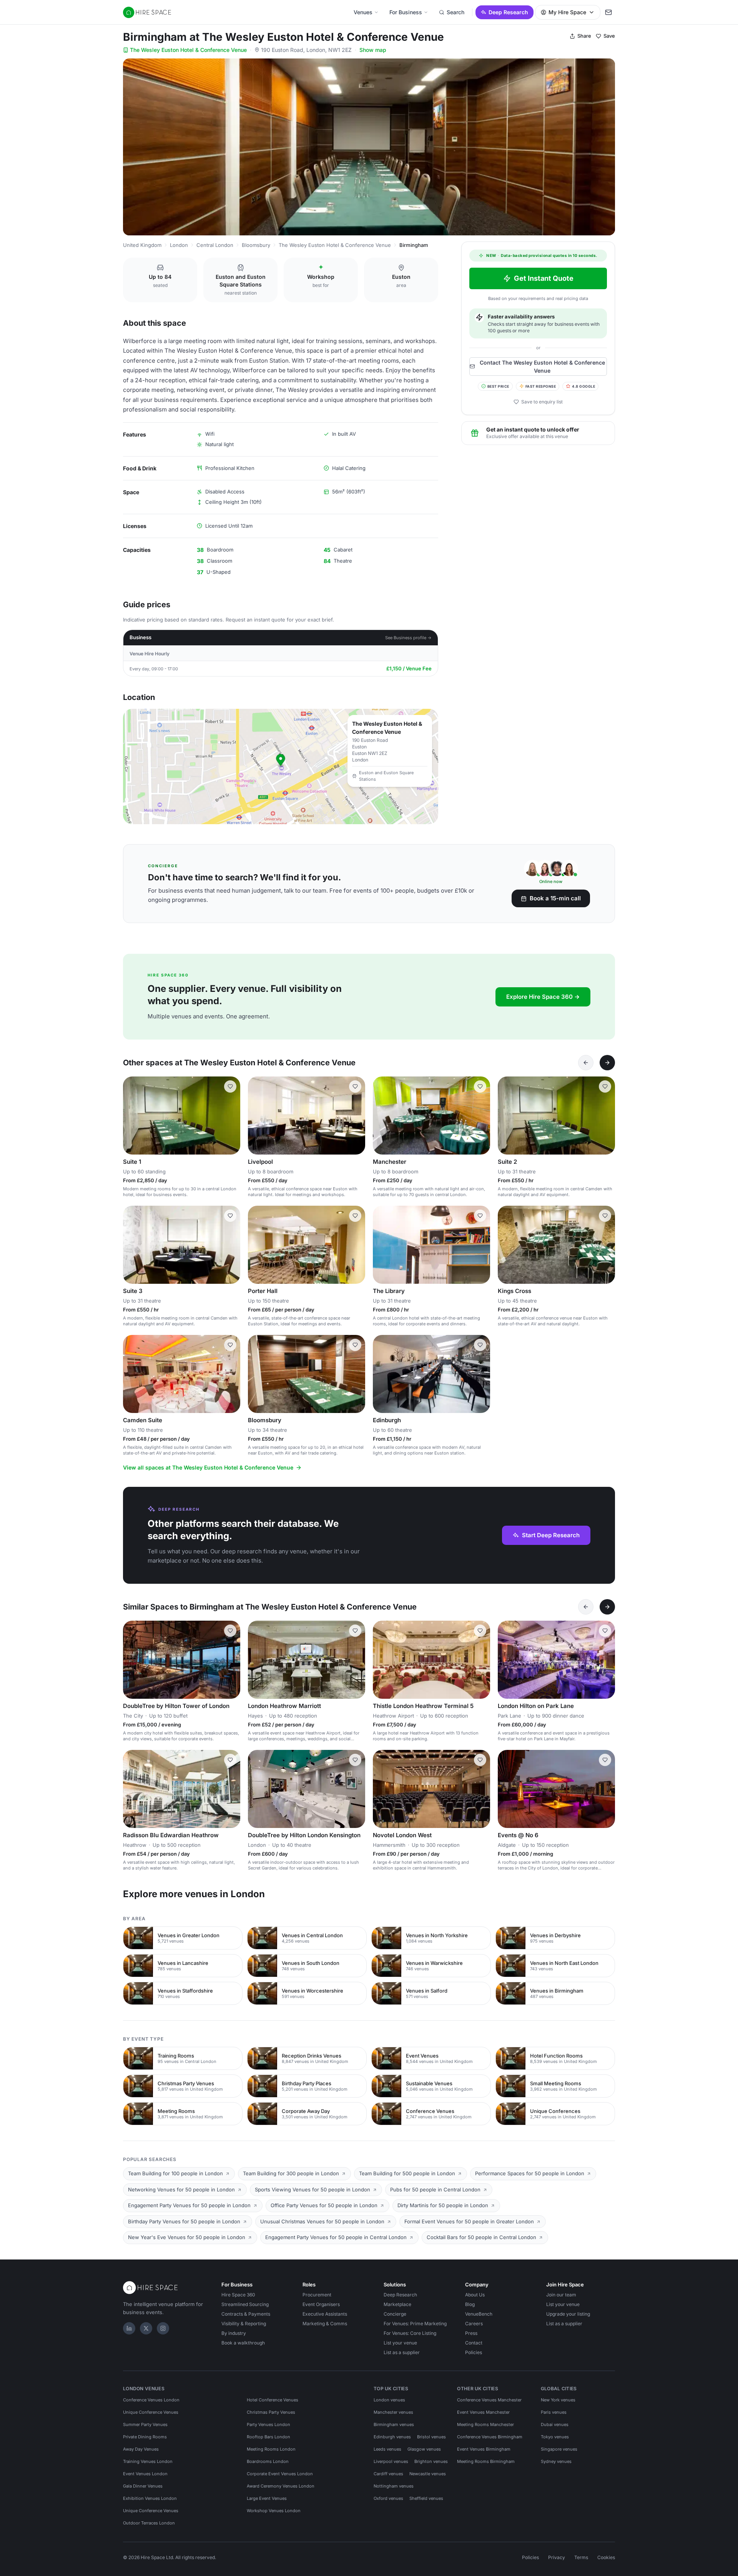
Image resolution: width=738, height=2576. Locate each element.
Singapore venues (559, 2449)
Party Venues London (268, 2424)
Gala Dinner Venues (143, 2486)
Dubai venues (555, 2424)
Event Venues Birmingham (484, 2449)
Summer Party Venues (145, 2424)
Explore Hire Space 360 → (543, 997)
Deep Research (508, 12)
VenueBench (479, 2314)
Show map (373, 50)
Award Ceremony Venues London (281, 2486)
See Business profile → (408, 638)
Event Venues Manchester (483, 2412)
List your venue (400, 2343)
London (179, 245)
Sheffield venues (426, 2498)
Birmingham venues (394, 2424)
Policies (474, 2352)
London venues (389, 2400)
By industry (234, 2333)
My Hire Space (567, 12)
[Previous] (586, 1063)
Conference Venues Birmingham (490, 2437)
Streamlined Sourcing (245, 2304)
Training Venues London (148, 2461)
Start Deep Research (551, 1535)
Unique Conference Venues (151, 2412)
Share (584, 36)
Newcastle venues (428, 2474)
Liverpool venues (391, 2461)
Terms (581, 2557)
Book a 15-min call (555, 898)
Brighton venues (431, 2461)
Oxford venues (388, 2498)
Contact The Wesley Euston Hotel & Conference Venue (542, 366)
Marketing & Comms (325, 2324)
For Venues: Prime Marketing (415, 2324)
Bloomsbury (256, 245)
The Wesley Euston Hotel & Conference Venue (188, 50)
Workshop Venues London (274, 2511)
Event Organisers (321, 2304)
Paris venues (554, 2412)
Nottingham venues (394, 2486)
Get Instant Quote (544, 278)
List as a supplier (402, 2352)
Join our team (561, 2295)
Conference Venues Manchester (489, 2400)
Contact (474, 2343)
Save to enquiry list (542, 402)
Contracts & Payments (246, 2314)
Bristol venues (431, 2437)
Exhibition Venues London (150, 2498)
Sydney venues (556, 2461)
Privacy (557, 2557)
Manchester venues (393, 2412)
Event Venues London (145, 2474)
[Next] (607, 1063)
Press (471, 2333)
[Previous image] (257, 1116)
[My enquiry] (608, 12)
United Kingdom (142, 245)
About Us (475, 2295)
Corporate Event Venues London (280, 2474)
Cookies (606, 2557)
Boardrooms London (268, 2461)
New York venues (558, 2400)
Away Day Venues (141, 2449)
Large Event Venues (267, 2498)
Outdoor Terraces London (149, 2523)
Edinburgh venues (392, 2437)
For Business (406, 12)
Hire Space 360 (238, 2295)
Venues (363, 12)
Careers (474, 2324)
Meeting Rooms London (271, 2449)
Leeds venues (387, 2449)
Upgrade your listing (568, 2314)
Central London (215, 245)
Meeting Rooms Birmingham (486, 2461)
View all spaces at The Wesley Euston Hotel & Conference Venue (208, 1467)
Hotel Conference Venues (273, 2400)
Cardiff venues (388, 2474)
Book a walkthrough (243, 2343)
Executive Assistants (325, 2314)
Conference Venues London (151, 2400)
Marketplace (397, 2304)
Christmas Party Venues (271, 2412)
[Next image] (356, 1116)
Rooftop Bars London (268, 2437)
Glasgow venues (424, 2449)
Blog (470, 2304)
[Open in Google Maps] (281, 766)
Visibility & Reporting (244, 2324)
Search (455, 12)
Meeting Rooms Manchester (485, 2424)
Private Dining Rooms (145, 2437)
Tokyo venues (555, 2437)
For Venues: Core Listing (410, 2333)
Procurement (317, 2295)
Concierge (395, 2314)
